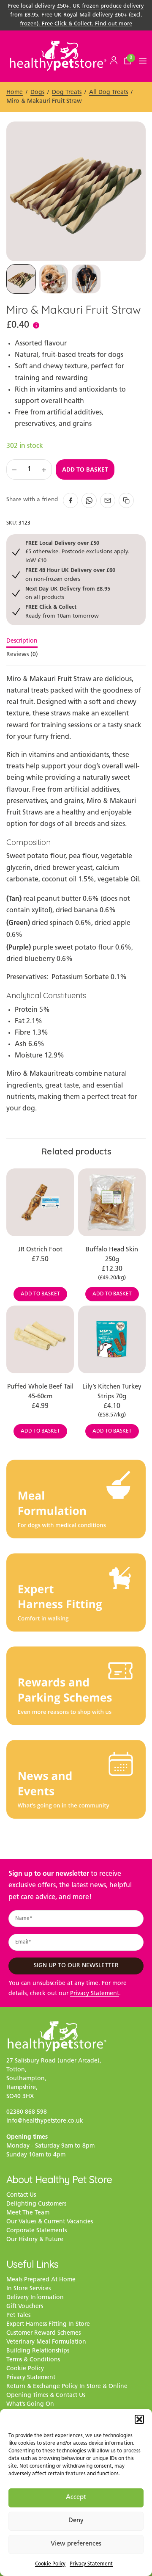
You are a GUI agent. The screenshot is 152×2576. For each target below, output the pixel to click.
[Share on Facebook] (71, 500)
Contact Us (21, 2195)
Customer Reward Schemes (43, 2333)
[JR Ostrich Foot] (40, 1202)
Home (15, 92)
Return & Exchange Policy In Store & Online (67, 2387)
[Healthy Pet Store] (58, 55)
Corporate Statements (37, 2231)
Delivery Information (35, 2298)
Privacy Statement (91, 2564)
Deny (76, 2521)
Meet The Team (28, 2213)
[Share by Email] (108, 500)
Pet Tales (18, 2315)
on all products (68, 593)
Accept (76, 2497)
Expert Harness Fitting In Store (48, 2324)
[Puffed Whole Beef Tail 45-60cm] (40, 1339)
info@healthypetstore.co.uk (45, 2121)
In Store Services (28, 2289)
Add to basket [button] (40, 1294)
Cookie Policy (50, 2564)
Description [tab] (22, 641)
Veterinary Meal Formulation (46, 2342)
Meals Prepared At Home (41, 2280)
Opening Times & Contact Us (46, 2395)
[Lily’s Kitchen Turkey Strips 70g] (112, 1339)
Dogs (37, 92)
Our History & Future (35, 2240)
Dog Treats (67, 92)
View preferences (76, 2544)
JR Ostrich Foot (40, 1250)
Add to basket (85, 469)
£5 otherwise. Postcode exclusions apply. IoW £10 (77, 552)
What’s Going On (30, 2404)
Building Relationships (38, 2351)
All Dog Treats (109, 92)
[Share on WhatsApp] (89, 500)
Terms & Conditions (33, 2360)
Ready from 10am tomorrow (62, 611)
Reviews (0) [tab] (22, 655)
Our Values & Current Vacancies (50, 2222)
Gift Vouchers (25, 2307)
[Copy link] (126, 500)
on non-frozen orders (70, 574)
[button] (139, 2419)
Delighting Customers (36, 2204)
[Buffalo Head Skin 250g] (112, 1202)
